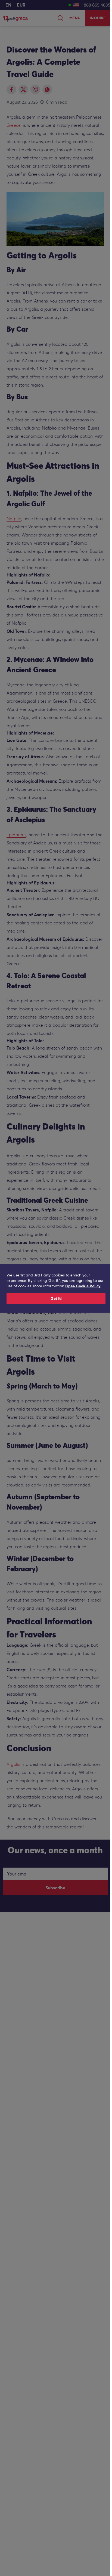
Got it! (56, 1298)
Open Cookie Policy (83, 1286)
